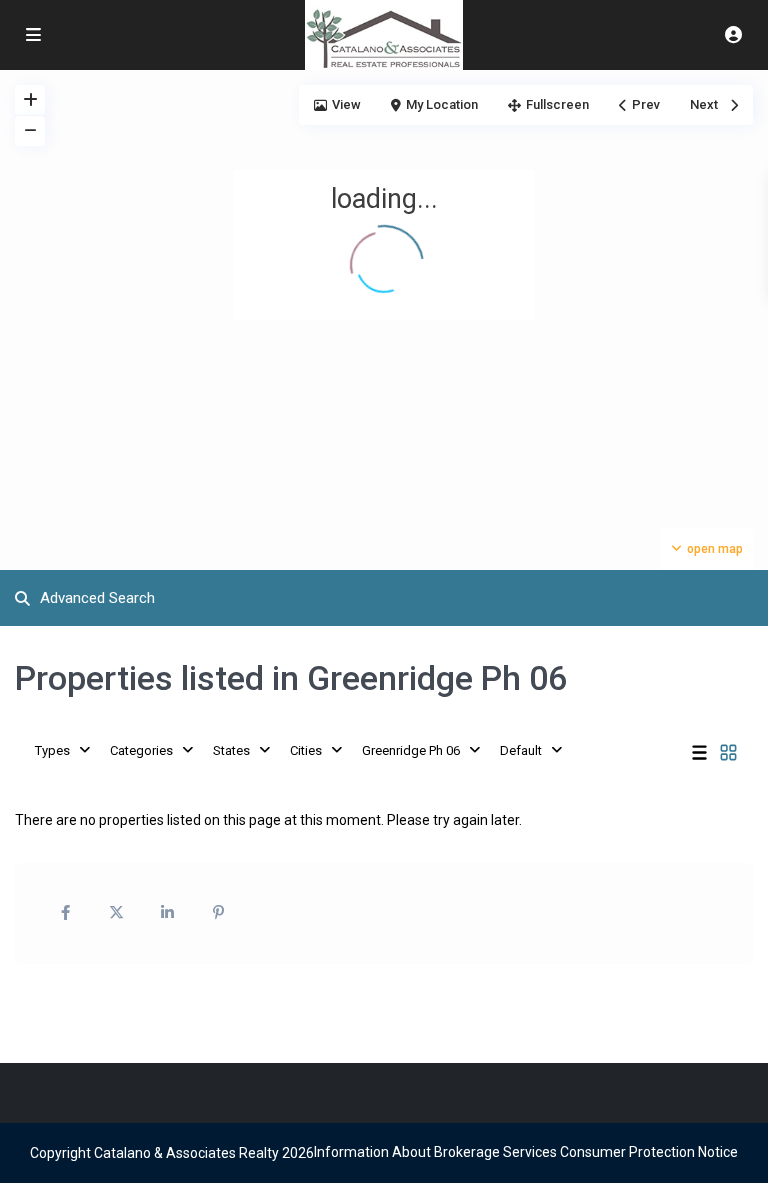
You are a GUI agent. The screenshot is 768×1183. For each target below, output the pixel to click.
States (231, 750)
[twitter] (116, 913)
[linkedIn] (167, 913)
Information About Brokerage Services (435, 1152)
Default (521, 750)
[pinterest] (218, 913)
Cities (306, 750)
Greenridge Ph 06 (411, 750)
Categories (141, 750)
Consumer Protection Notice (649, 1152)
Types (52, 750)
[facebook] (65, 913)
